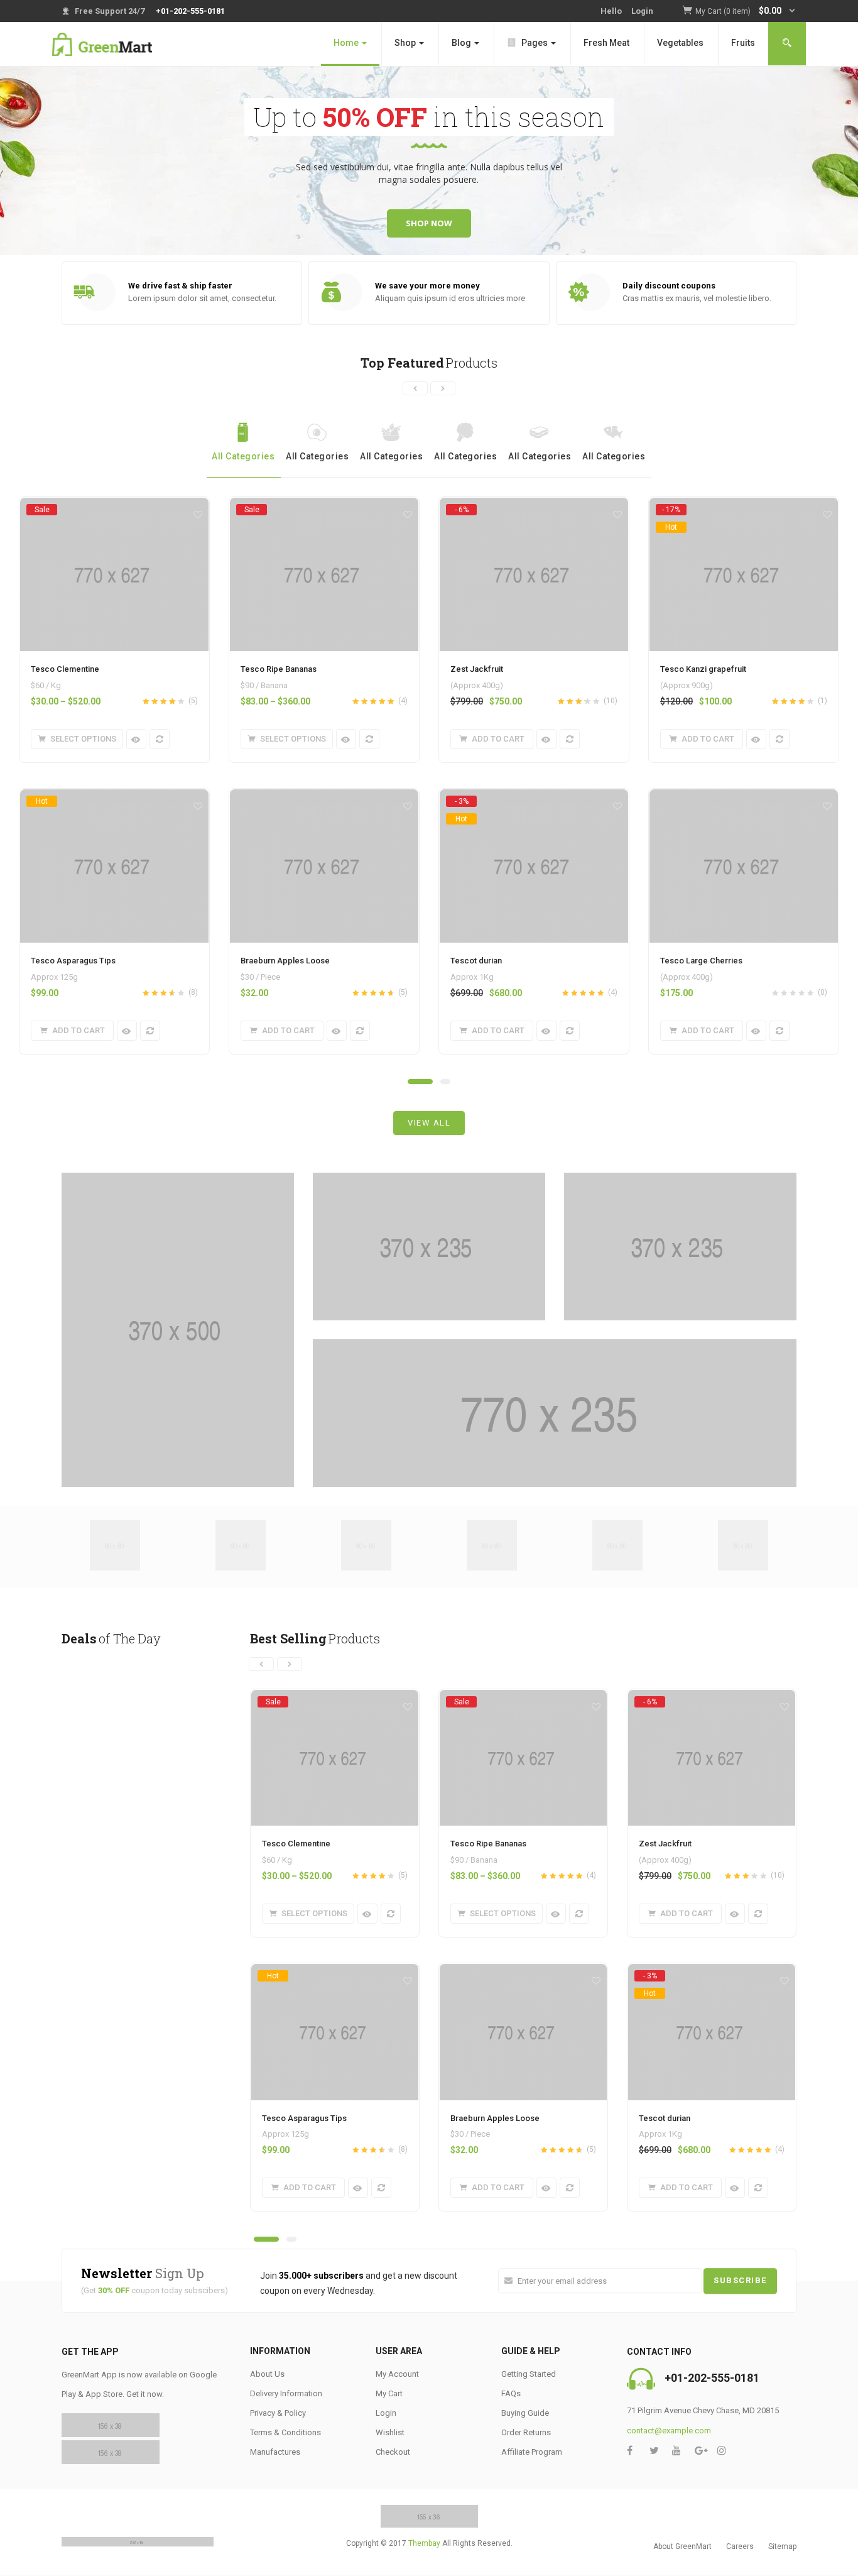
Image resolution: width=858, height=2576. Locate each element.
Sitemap (782, 2546)
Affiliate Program (532, 2452)
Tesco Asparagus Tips (73, 961)
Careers (740, 2546)
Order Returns (526, 2432)
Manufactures (275, 2452)
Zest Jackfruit (477, 669)
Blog (462, 43)
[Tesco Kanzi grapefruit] (744, 509)
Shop (406, 43)
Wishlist (390, 2432)
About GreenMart (682, 2546)
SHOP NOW (429, 223)
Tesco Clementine (65, 669)
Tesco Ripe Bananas (279, 669)
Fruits (743, 43)
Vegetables (680, 43)
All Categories (243, 456)
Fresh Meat (606, 43)
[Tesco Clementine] (114, 509)
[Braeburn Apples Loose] (324, 796)
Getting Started (529, 2374)
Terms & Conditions (285, 2432)
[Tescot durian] (534, 801)
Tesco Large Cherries (701, 961)
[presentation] (415, 388)
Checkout (393, 2452)
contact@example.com (669, 2431)
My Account (397, 2374)
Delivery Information (286, 2393)
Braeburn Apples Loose (285, 961)
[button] (746, 12)
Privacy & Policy (278, 2413)
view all (429, 1123)
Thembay (424, 2543)
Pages (535, 43)
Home (347, 43)
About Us (267, 2374)
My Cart (389, 2393)
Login (642, 11)
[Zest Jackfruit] (534, 509)
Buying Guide (525, 2413)
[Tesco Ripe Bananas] (324, 509)
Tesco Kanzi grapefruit (703, 669)
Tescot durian (476, 961)
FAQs (511, 2393)
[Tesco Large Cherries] (744, 796)
